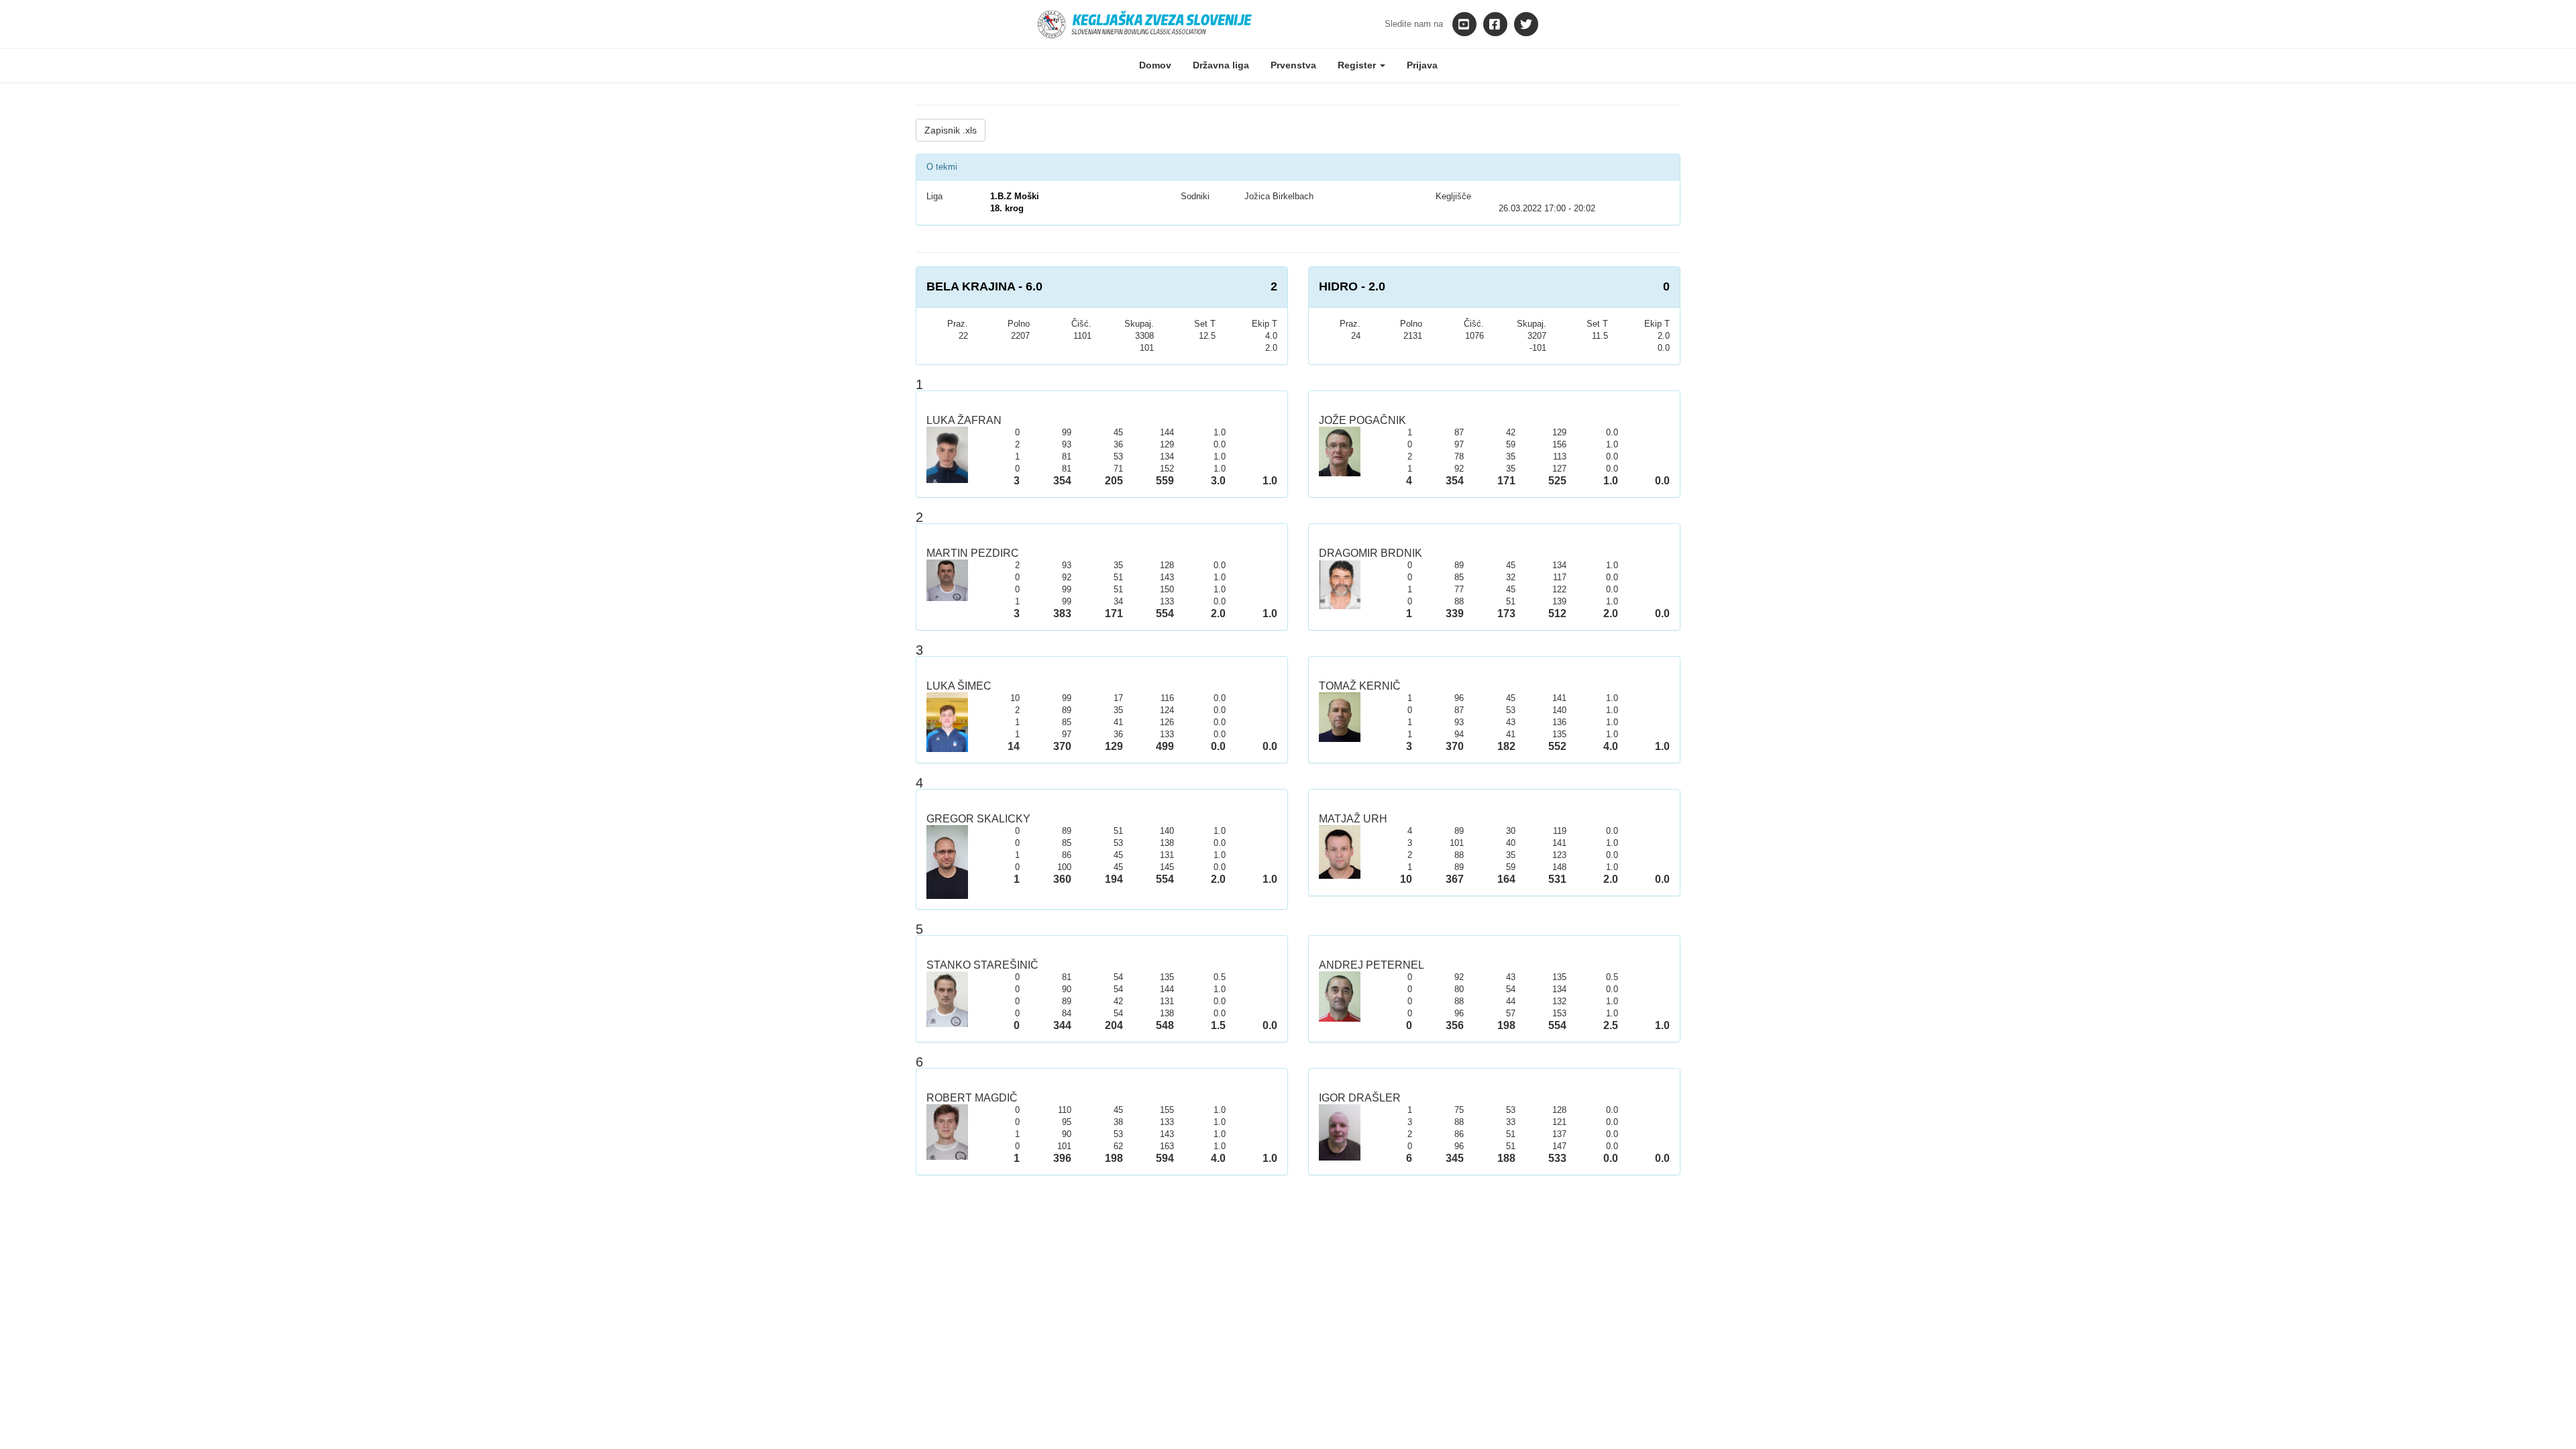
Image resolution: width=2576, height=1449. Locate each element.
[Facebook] (1495, 24)
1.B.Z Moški (1015, 196)
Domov (1155, 65)
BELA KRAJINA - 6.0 (984, 286)
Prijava (1422, 65)
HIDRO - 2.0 (1352, 286)
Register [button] (1358, 65)
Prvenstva (1293, 65)
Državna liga (1221, 65)
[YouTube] (1464, 24)
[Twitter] (1526, 24)
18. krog (1007, 208)
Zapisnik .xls (951, 130)
